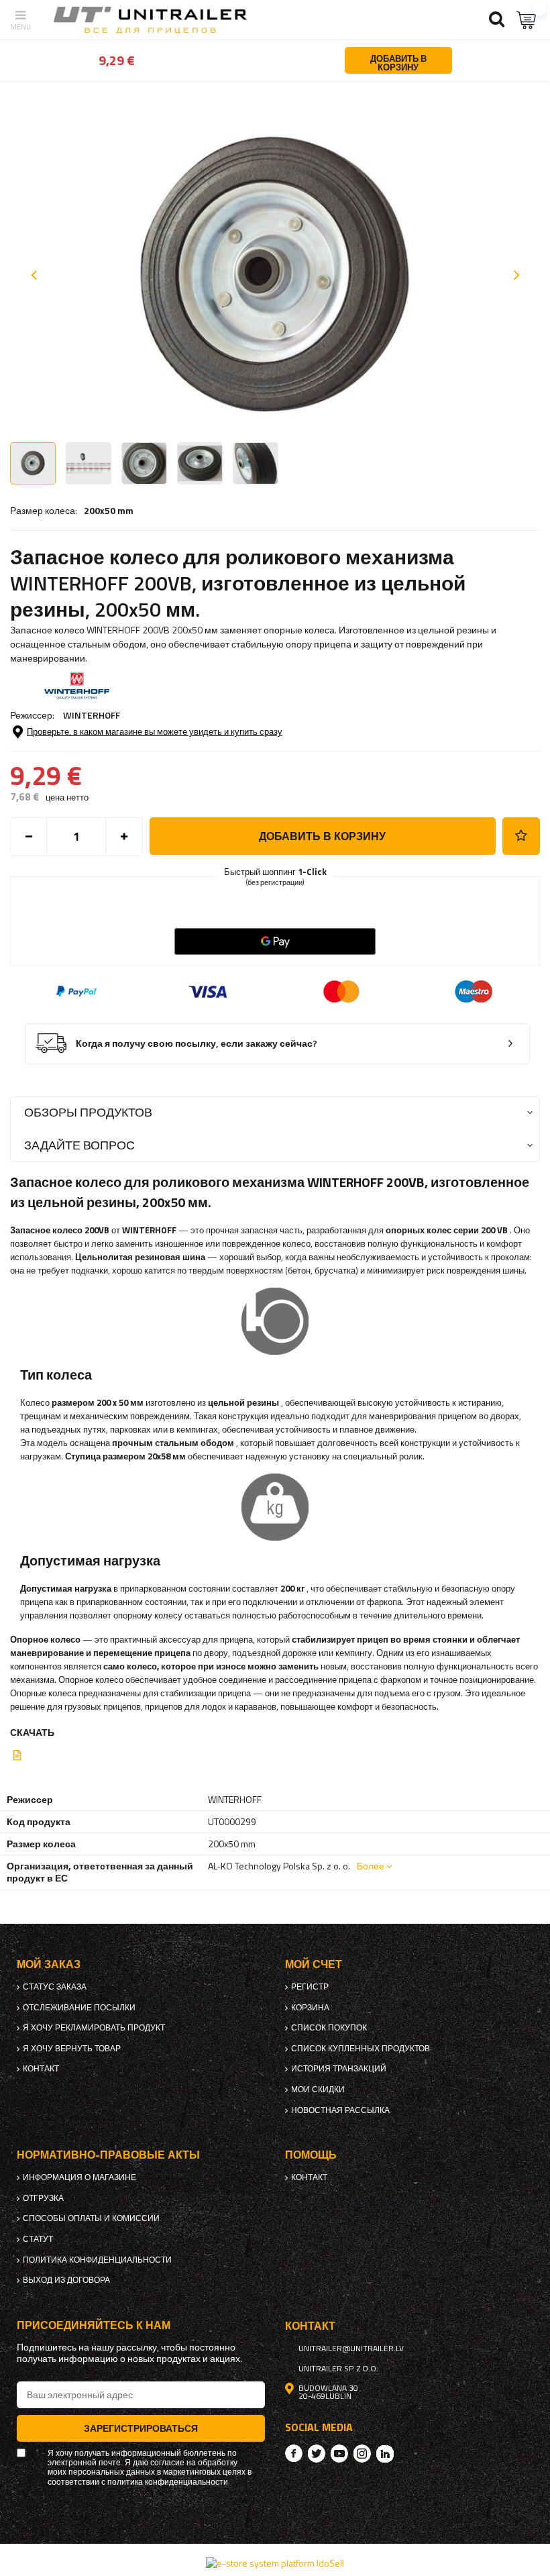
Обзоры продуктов (88, 1112)
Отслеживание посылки (79, 2008)
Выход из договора (66, 2280)
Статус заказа (55, 1987)
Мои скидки (318, 2090)
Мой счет (314, 1964)
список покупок (329, 2028)
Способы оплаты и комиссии (91, 2218)
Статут (38, 2239)
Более (371, 1866)
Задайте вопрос (79, 1145)
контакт (41, 2069)
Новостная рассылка (340, 2110)
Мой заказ (49, 1964)
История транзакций (339, 2069)
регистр (310, 1987)
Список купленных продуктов (361, 2049)
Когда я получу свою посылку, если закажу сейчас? (197, 1044)
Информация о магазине (79, 2177)
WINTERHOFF (92, 715)
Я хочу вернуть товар (72, 2049)
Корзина (310, 2008)
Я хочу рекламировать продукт (94, 2028)
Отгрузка (43, 2198)
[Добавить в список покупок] (521, 836)
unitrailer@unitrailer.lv (351, 2349)
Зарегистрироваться (141, 2428)
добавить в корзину (322, 836)
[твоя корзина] (527, 20)
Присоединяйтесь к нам (94, 2325)
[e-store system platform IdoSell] (275, 2563)
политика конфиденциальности (97, 2260)
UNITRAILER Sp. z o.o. (338, 2369)
